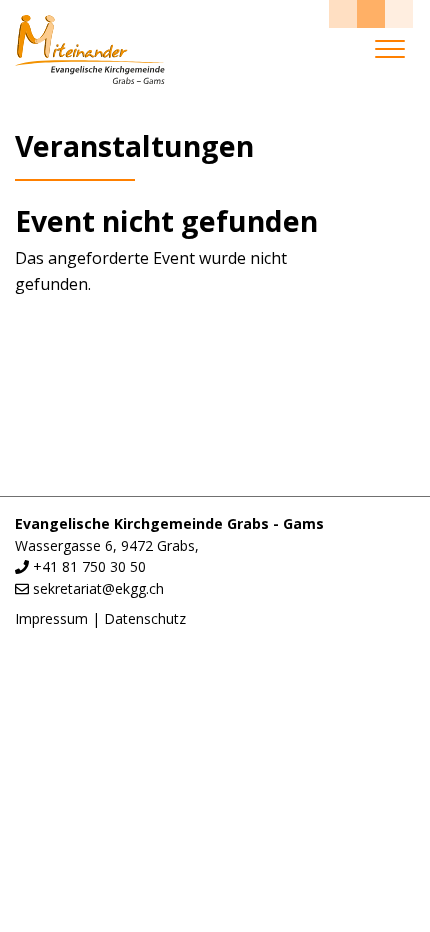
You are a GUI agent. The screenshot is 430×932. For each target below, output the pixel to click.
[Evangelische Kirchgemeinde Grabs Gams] (90, 49)
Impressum (51, 618)
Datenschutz (145, 618)
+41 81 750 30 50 (89, 566)
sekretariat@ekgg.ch (98, 588)
